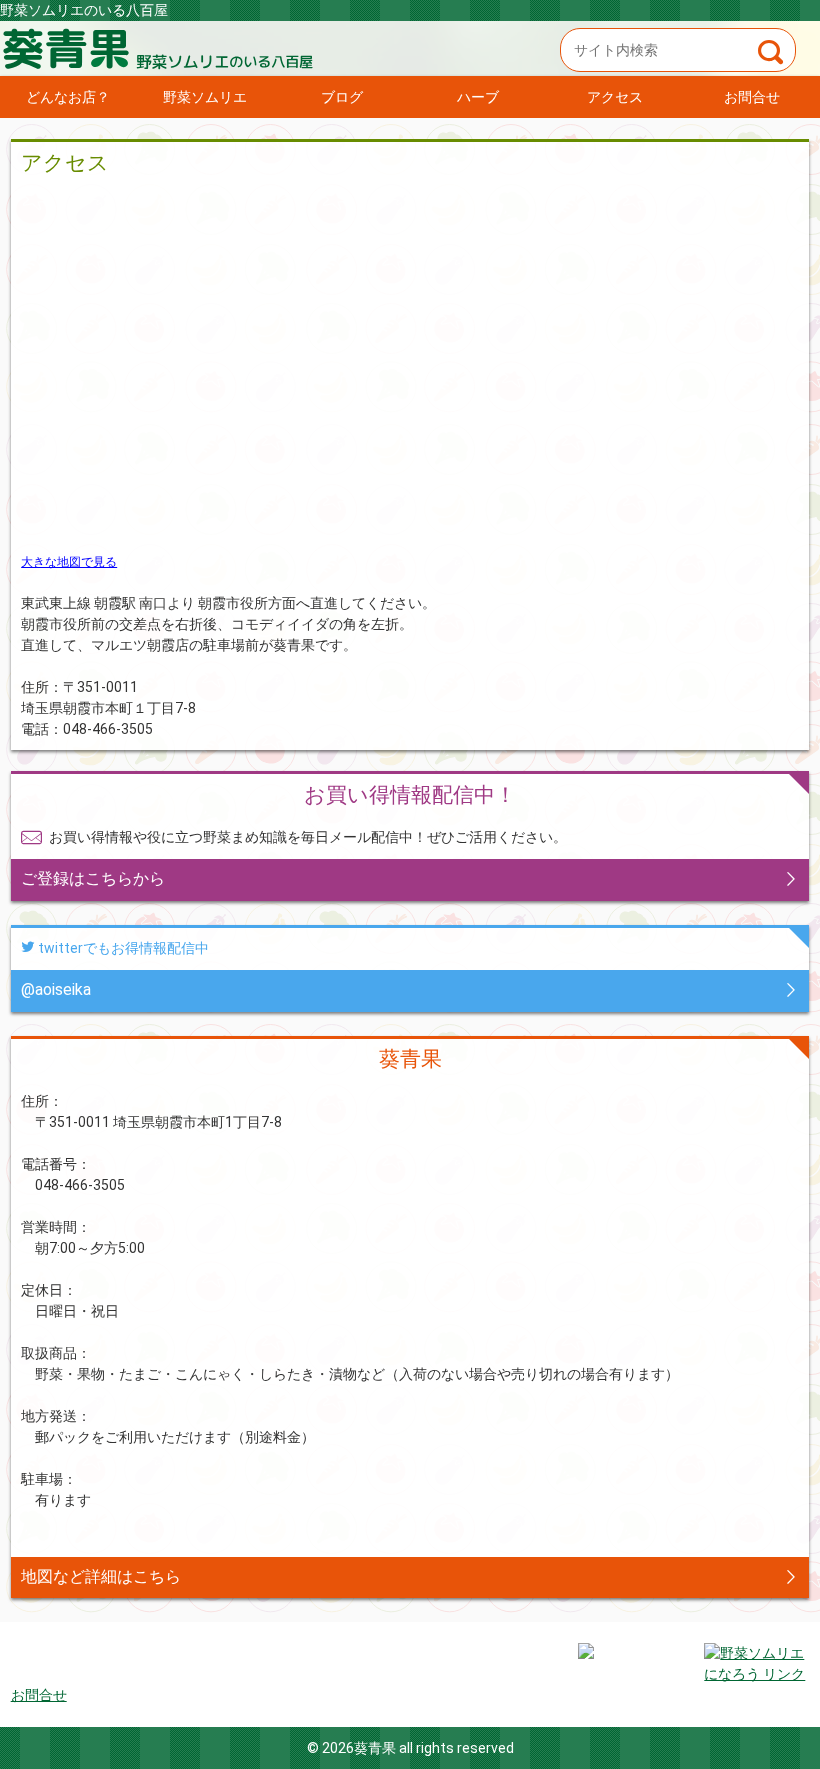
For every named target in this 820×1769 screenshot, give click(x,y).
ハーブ (478, 97)
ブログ (342, 97)
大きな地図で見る (69, 562)
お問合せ (752, 97)
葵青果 (410, 48)
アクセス (615, 97)
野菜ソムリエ (205, 97)
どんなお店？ (68, 97)
